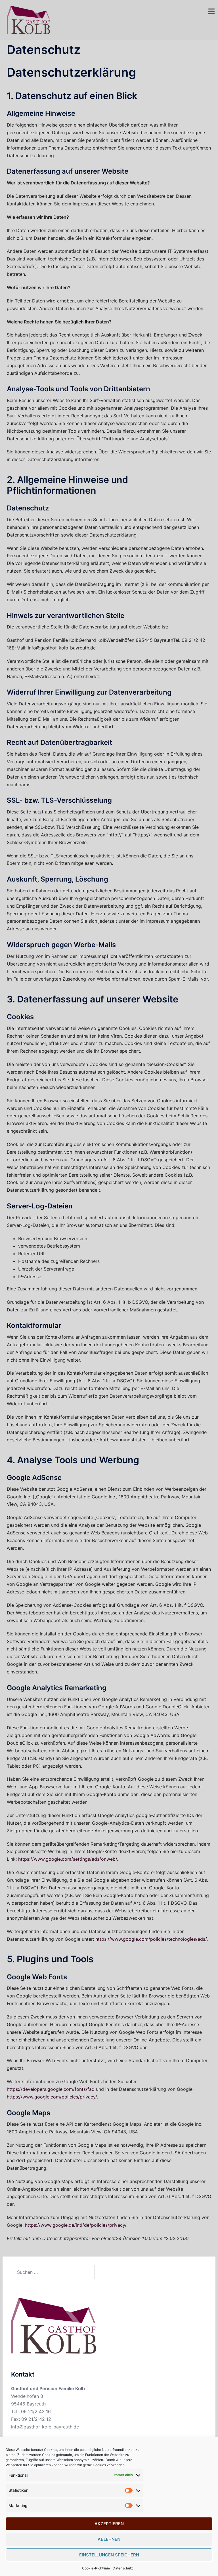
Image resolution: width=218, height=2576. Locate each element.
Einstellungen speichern (109, 2555)
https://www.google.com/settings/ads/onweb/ (68, 1859)
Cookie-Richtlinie (96, 2568)
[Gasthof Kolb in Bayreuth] (28, 19)
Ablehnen (109, 2539)
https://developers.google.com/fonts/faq (51, 2089)
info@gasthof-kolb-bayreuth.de (45, 2427)
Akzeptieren (109, 2524)
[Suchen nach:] (53, 2272)
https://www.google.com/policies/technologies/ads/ (151, 1939)
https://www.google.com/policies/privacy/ (52, 2097)
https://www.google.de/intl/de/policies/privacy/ (76, 2225)
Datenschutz (123, 2568)
